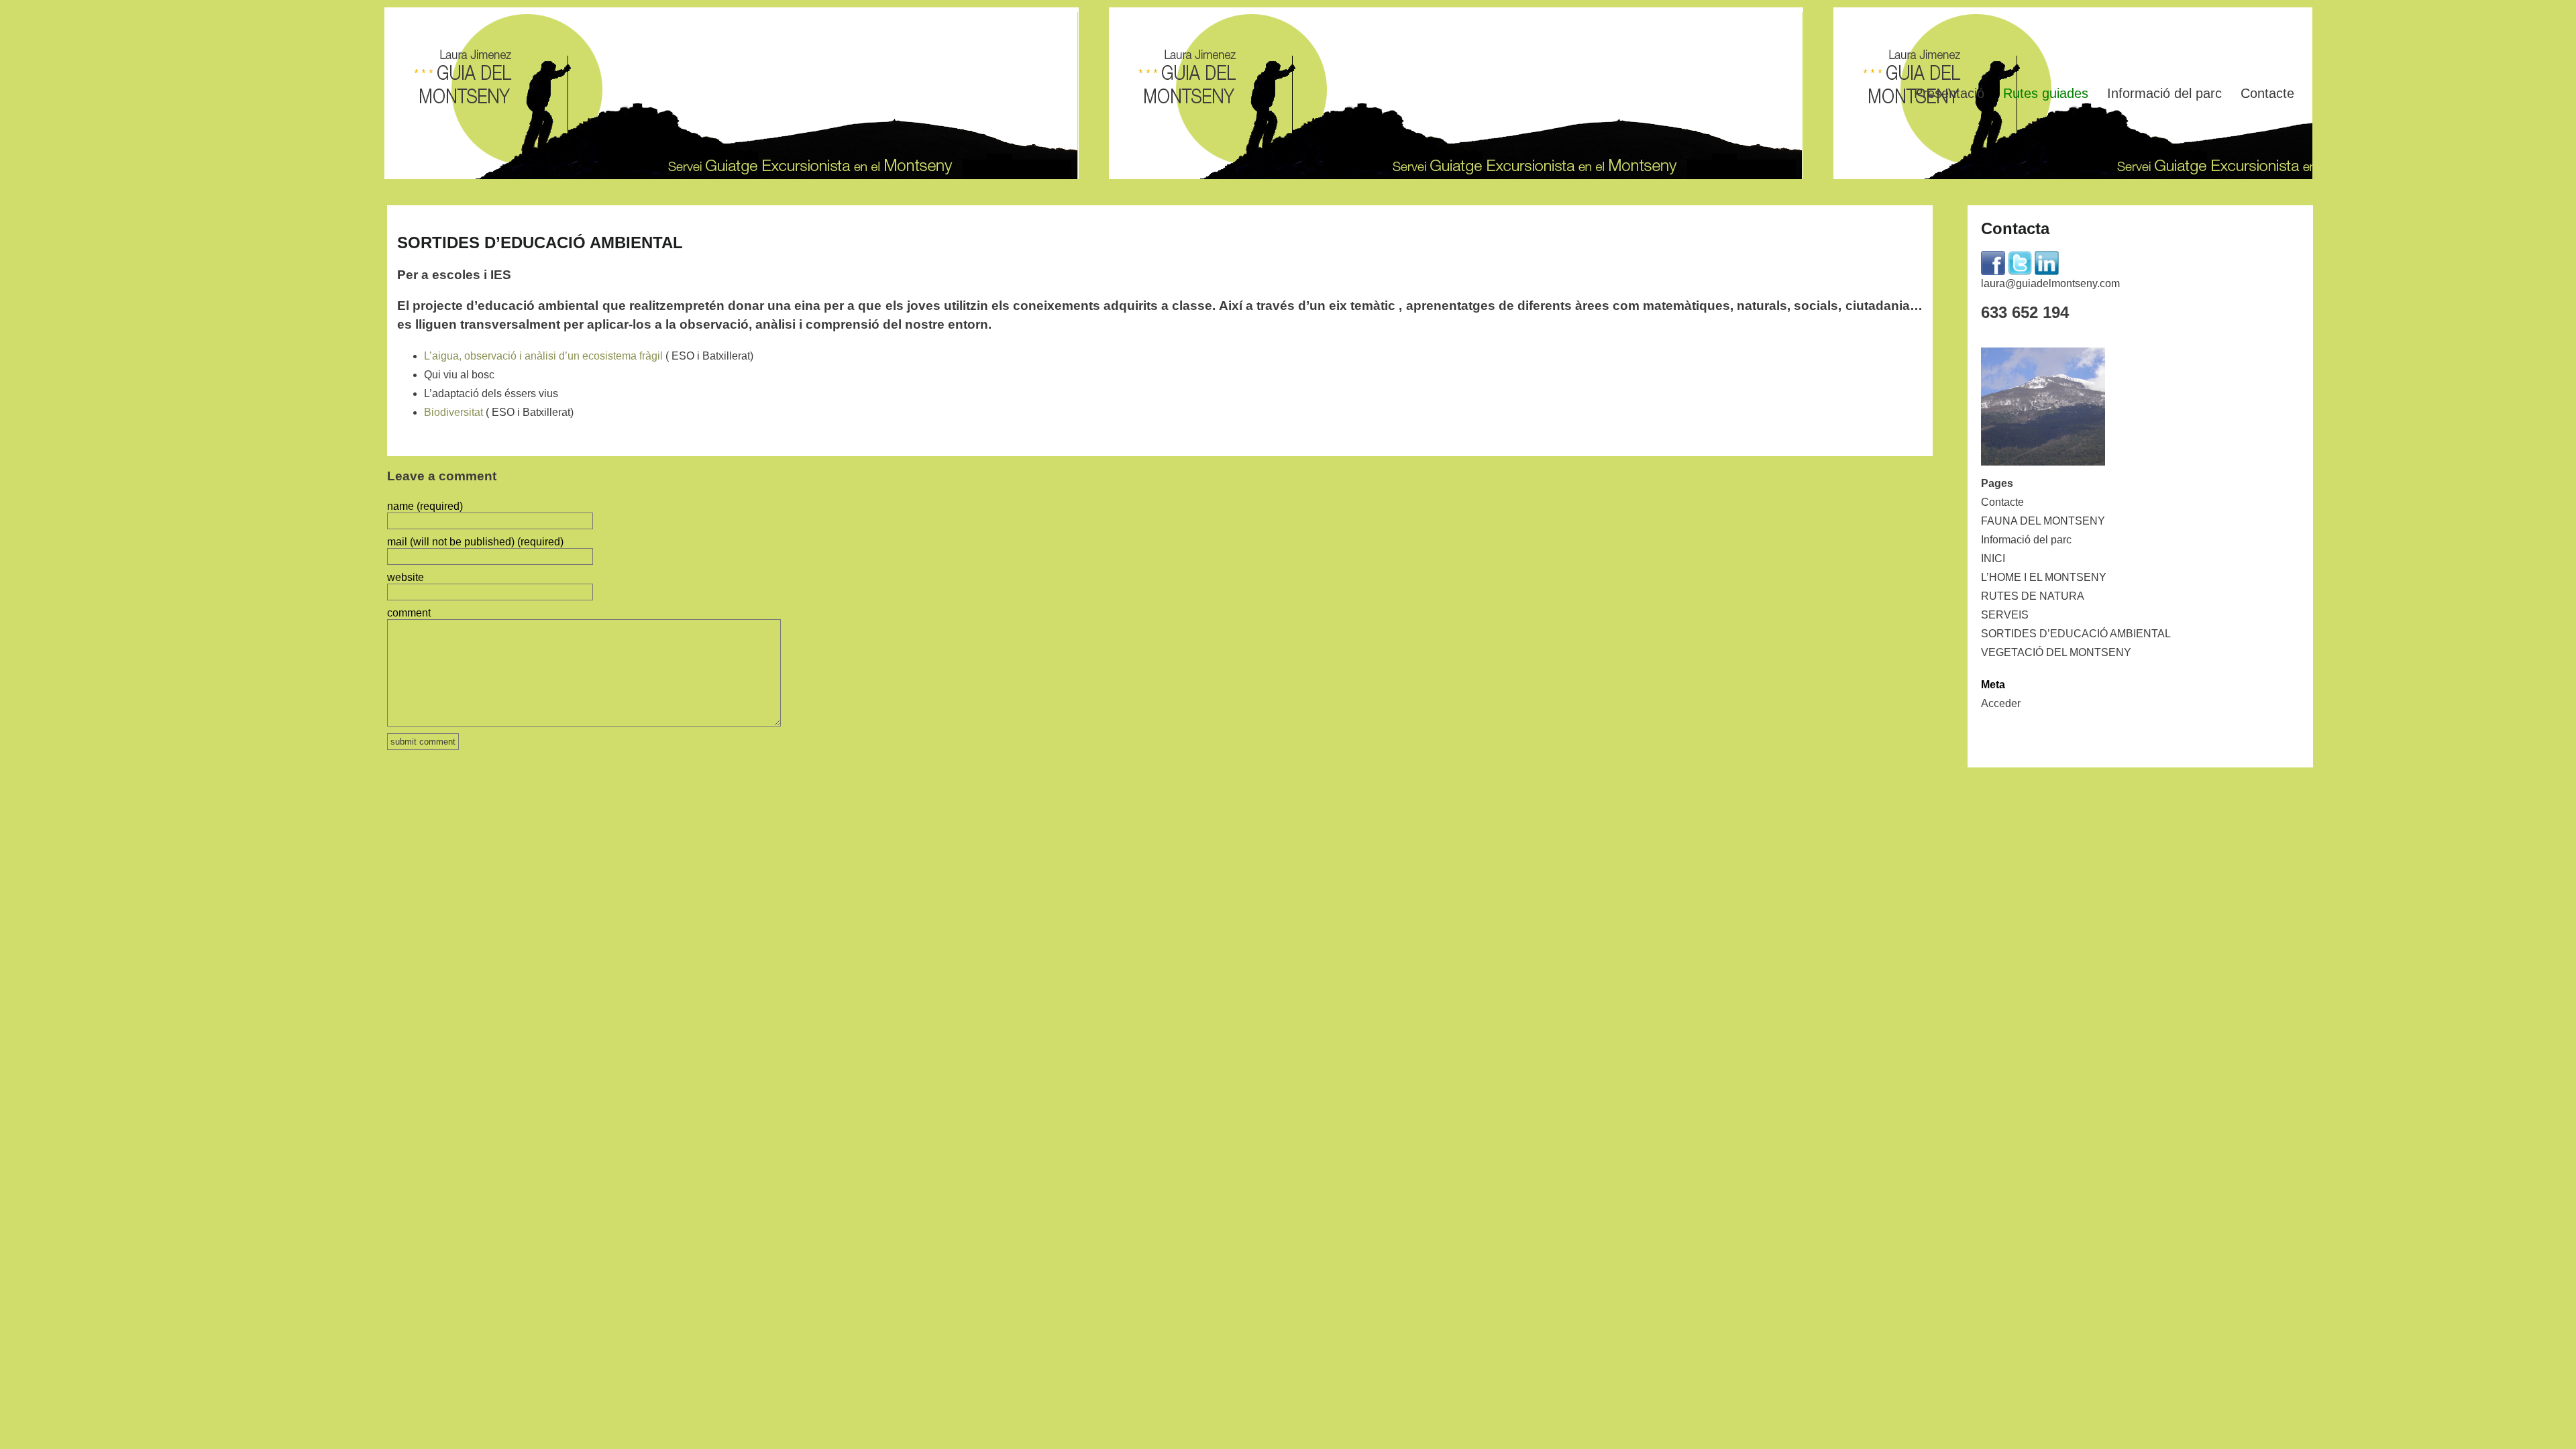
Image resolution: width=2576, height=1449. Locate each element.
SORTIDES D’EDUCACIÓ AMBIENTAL (2076, 634)
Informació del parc (2164, 93)
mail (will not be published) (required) (475, 542)
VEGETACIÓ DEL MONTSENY (2056, 652)
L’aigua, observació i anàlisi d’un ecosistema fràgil (543, 356)
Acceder (2001, 703)
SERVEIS (2005, 615)
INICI (1993, 558)
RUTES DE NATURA (2033, 596)
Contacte (2267, 93)
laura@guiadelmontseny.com (2050, 283)
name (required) (425, 506)
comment (409, 613)
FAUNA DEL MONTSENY (2043, 521)
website (406, 577)
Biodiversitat (453, 412)
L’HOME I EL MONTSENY (2044, 577)
